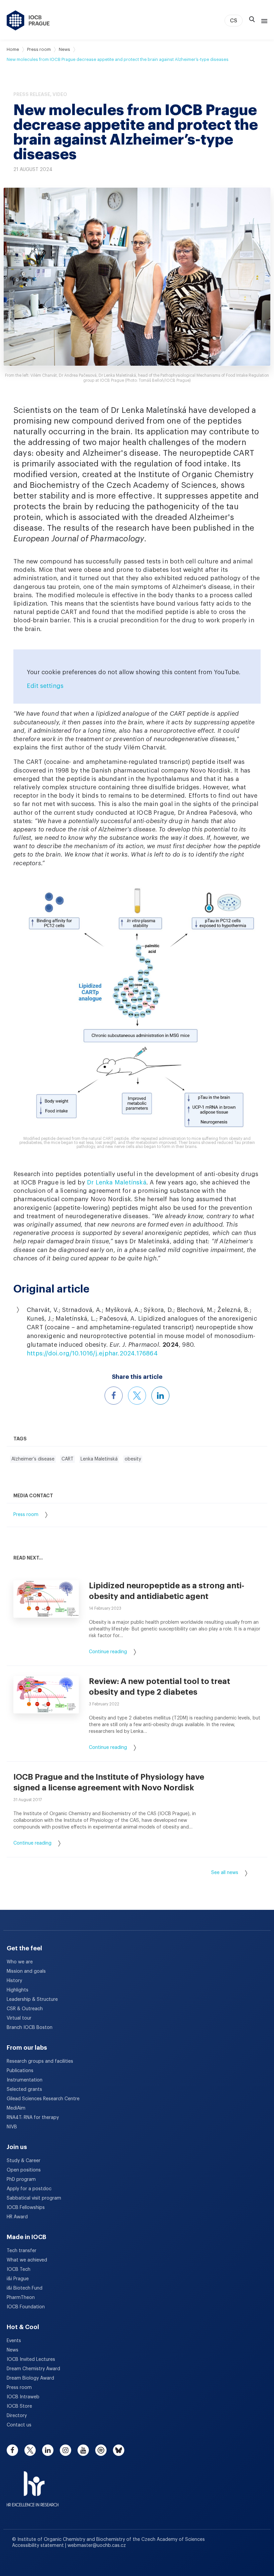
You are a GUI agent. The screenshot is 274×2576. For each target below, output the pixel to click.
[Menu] (263, 20)
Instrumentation (25, 2080)
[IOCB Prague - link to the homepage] (28, 20)
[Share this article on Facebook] (114, 1396)
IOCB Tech (19, 2270)
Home (13, 49)
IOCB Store (19, 2406)
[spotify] (101, 2450)
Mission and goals (26, 1971)
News (64, 49)
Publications (20, 2071)
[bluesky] (119, 2450)
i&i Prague (18, 2279)
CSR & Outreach (25, 2009)
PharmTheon (21, 2298)
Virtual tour (19, 2018)
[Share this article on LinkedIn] (160, 1396)
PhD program (21, 2180)
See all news (225, 1873)
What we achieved (27, 2260)
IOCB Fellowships (26, 2208)
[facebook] (12, 2450)
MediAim (16, 2108)
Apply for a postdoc (29, 2189)
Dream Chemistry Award (33, 2369)
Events (14, 2341)
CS (234, 21)
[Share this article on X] (137, 1396)
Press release (32, 94)
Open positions (24, 2170)
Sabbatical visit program (34, 2198)
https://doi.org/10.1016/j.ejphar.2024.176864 (92, 1353)
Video (60, 94)
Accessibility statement (39, 2546)
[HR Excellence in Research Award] (33, 2485)
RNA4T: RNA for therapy (33, 2118)
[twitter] (30, 2450)
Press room (39, 49)
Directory (17, 2416)
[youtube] (83, 2450)
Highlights (18, 1990)
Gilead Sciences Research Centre (43, 2099)
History (14, 1981)
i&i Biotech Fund (25, 2288)
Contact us (19, 2425)
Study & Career (24, 2161)
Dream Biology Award (30, 2378)
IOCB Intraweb (23, 2397)
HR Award (17, 2217)
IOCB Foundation (26, 2307)
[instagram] (65, 2450)
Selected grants (24, 2090)
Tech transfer (22, 2251)
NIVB (12, 2127)
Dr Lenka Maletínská (117, 1182)
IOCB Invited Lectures (31, 2360)
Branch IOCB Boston (30, 2028)
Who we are (20, 1962)
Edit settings (45, 686)
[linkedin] (48, 2450)
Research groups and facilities (40, 2061)
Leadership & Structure (32, 2000)
